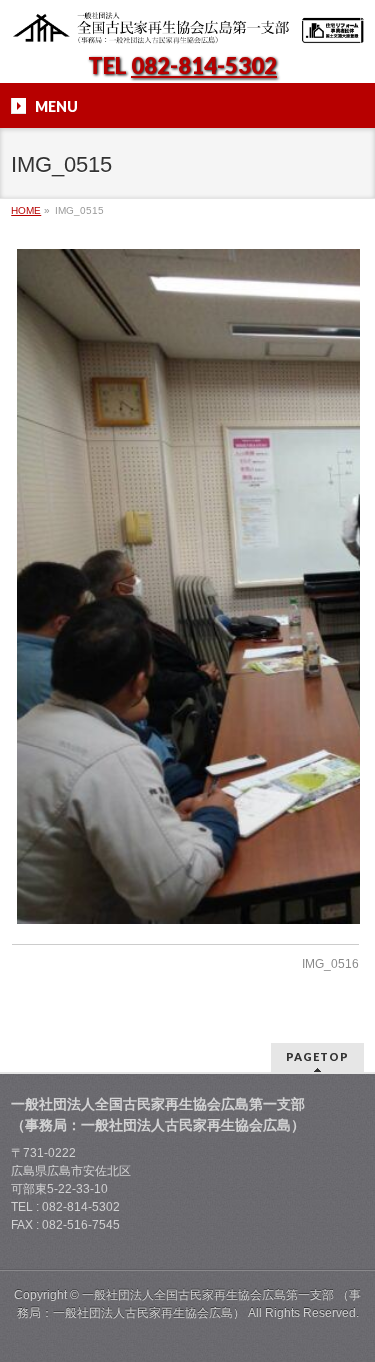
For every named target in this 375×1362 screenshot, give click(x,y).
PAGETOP (317, 1056)
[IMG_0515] (185, 586)
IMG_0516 (330, 964)
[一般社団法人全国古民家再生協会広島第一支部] (187, 22)
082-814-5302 (204, 65)
